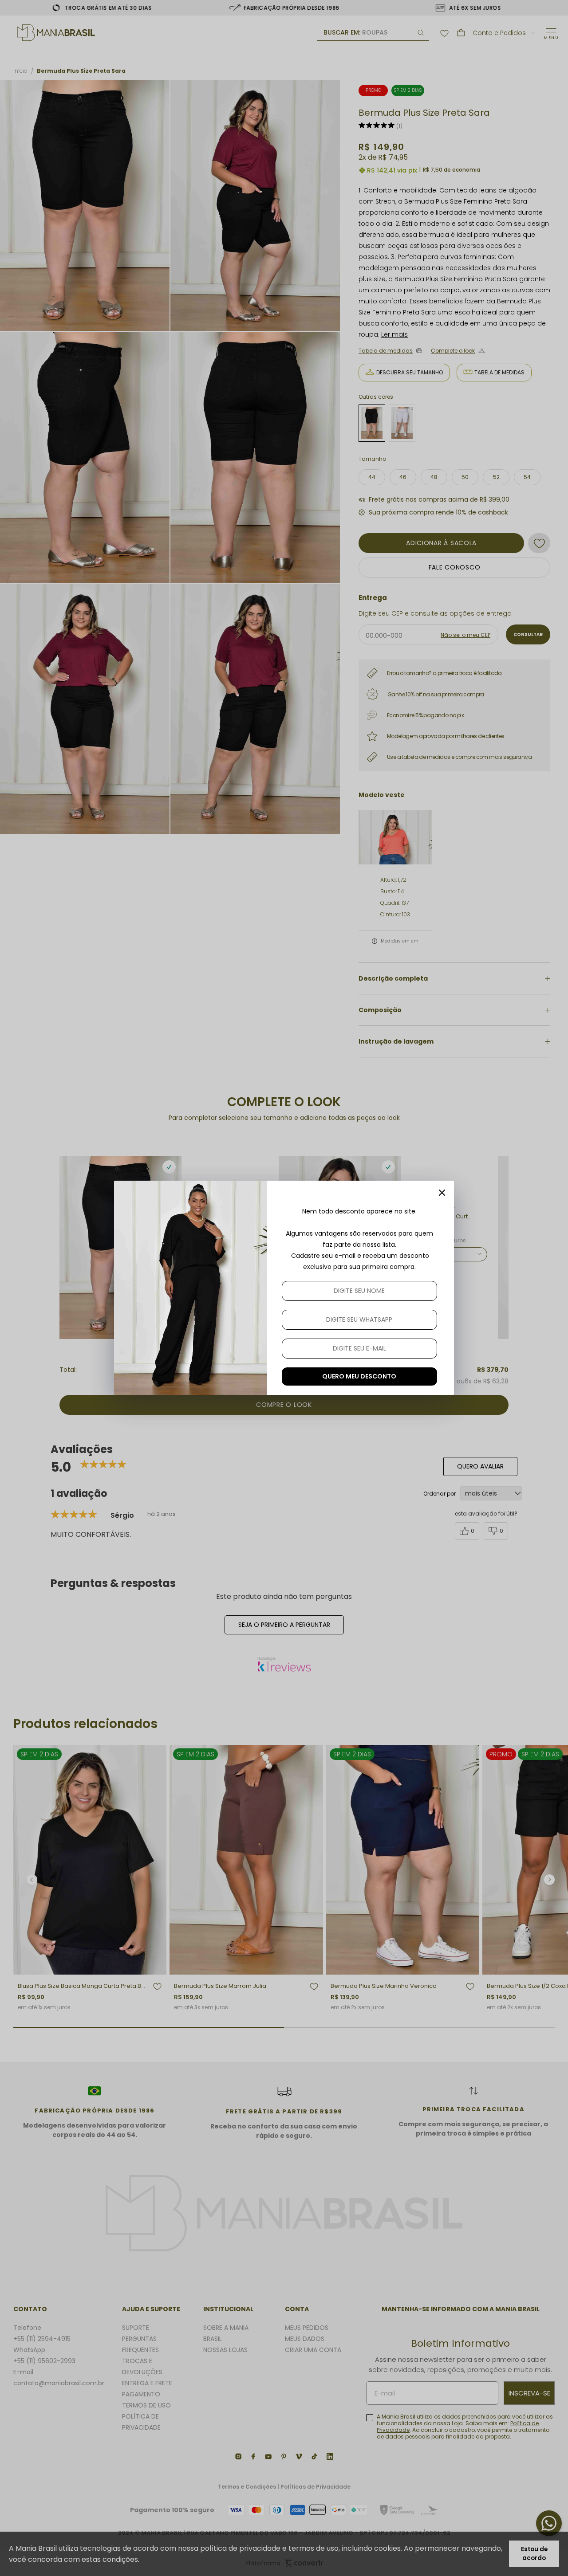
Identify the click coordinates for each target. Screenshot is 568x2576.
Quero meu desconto (359, 1376)
